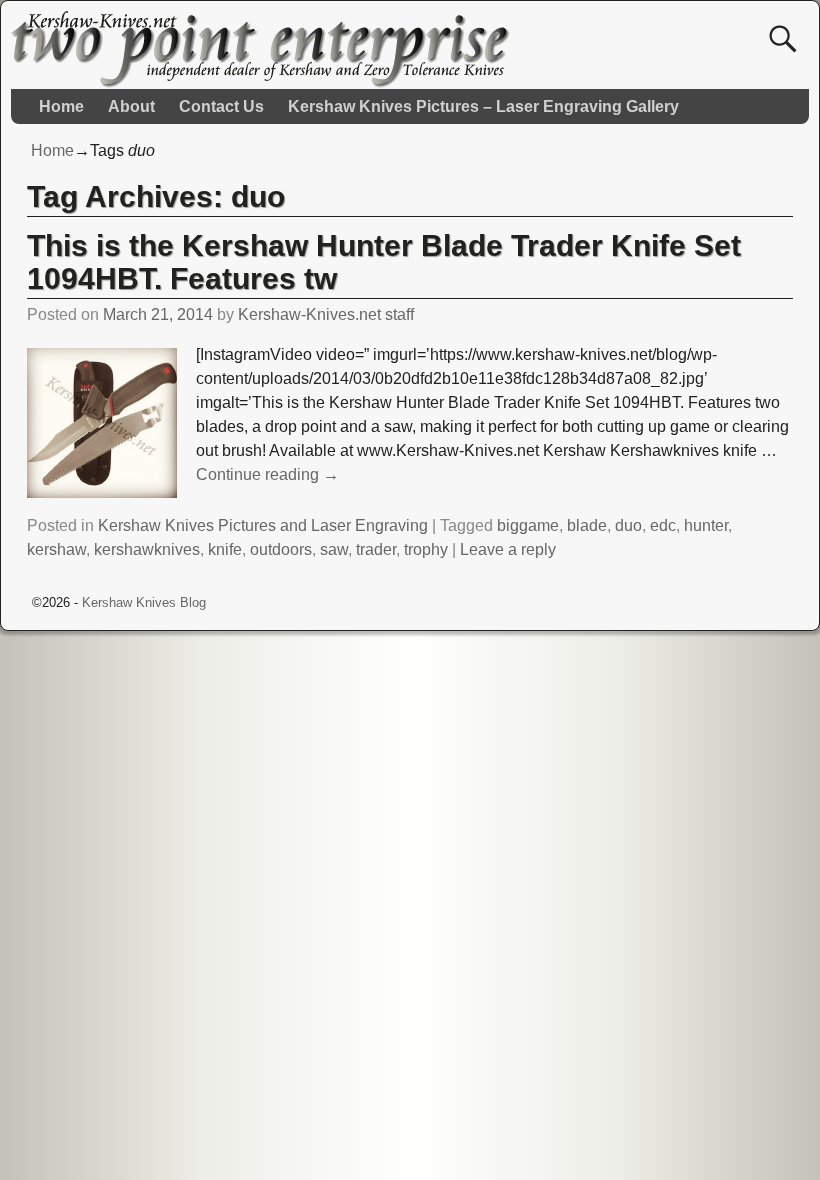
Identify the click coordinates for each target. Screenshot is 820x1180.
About (131, 106)
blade (587, 525)
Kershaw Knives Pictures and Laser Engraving (263, 525)
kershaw (56, 549)
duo (628, 525)
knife (225, 549)
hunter (706, 525)
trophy (426, 549)
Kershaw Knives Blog (144, 602)
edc (663, 525)
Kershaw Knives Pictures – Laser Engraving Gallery (483, 106)
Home (61, 106)
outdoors (281, 549)
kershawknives (147, 549)
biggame (528, 525)
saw (334, 549)
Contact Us (221, 106)
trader (376, 549)
